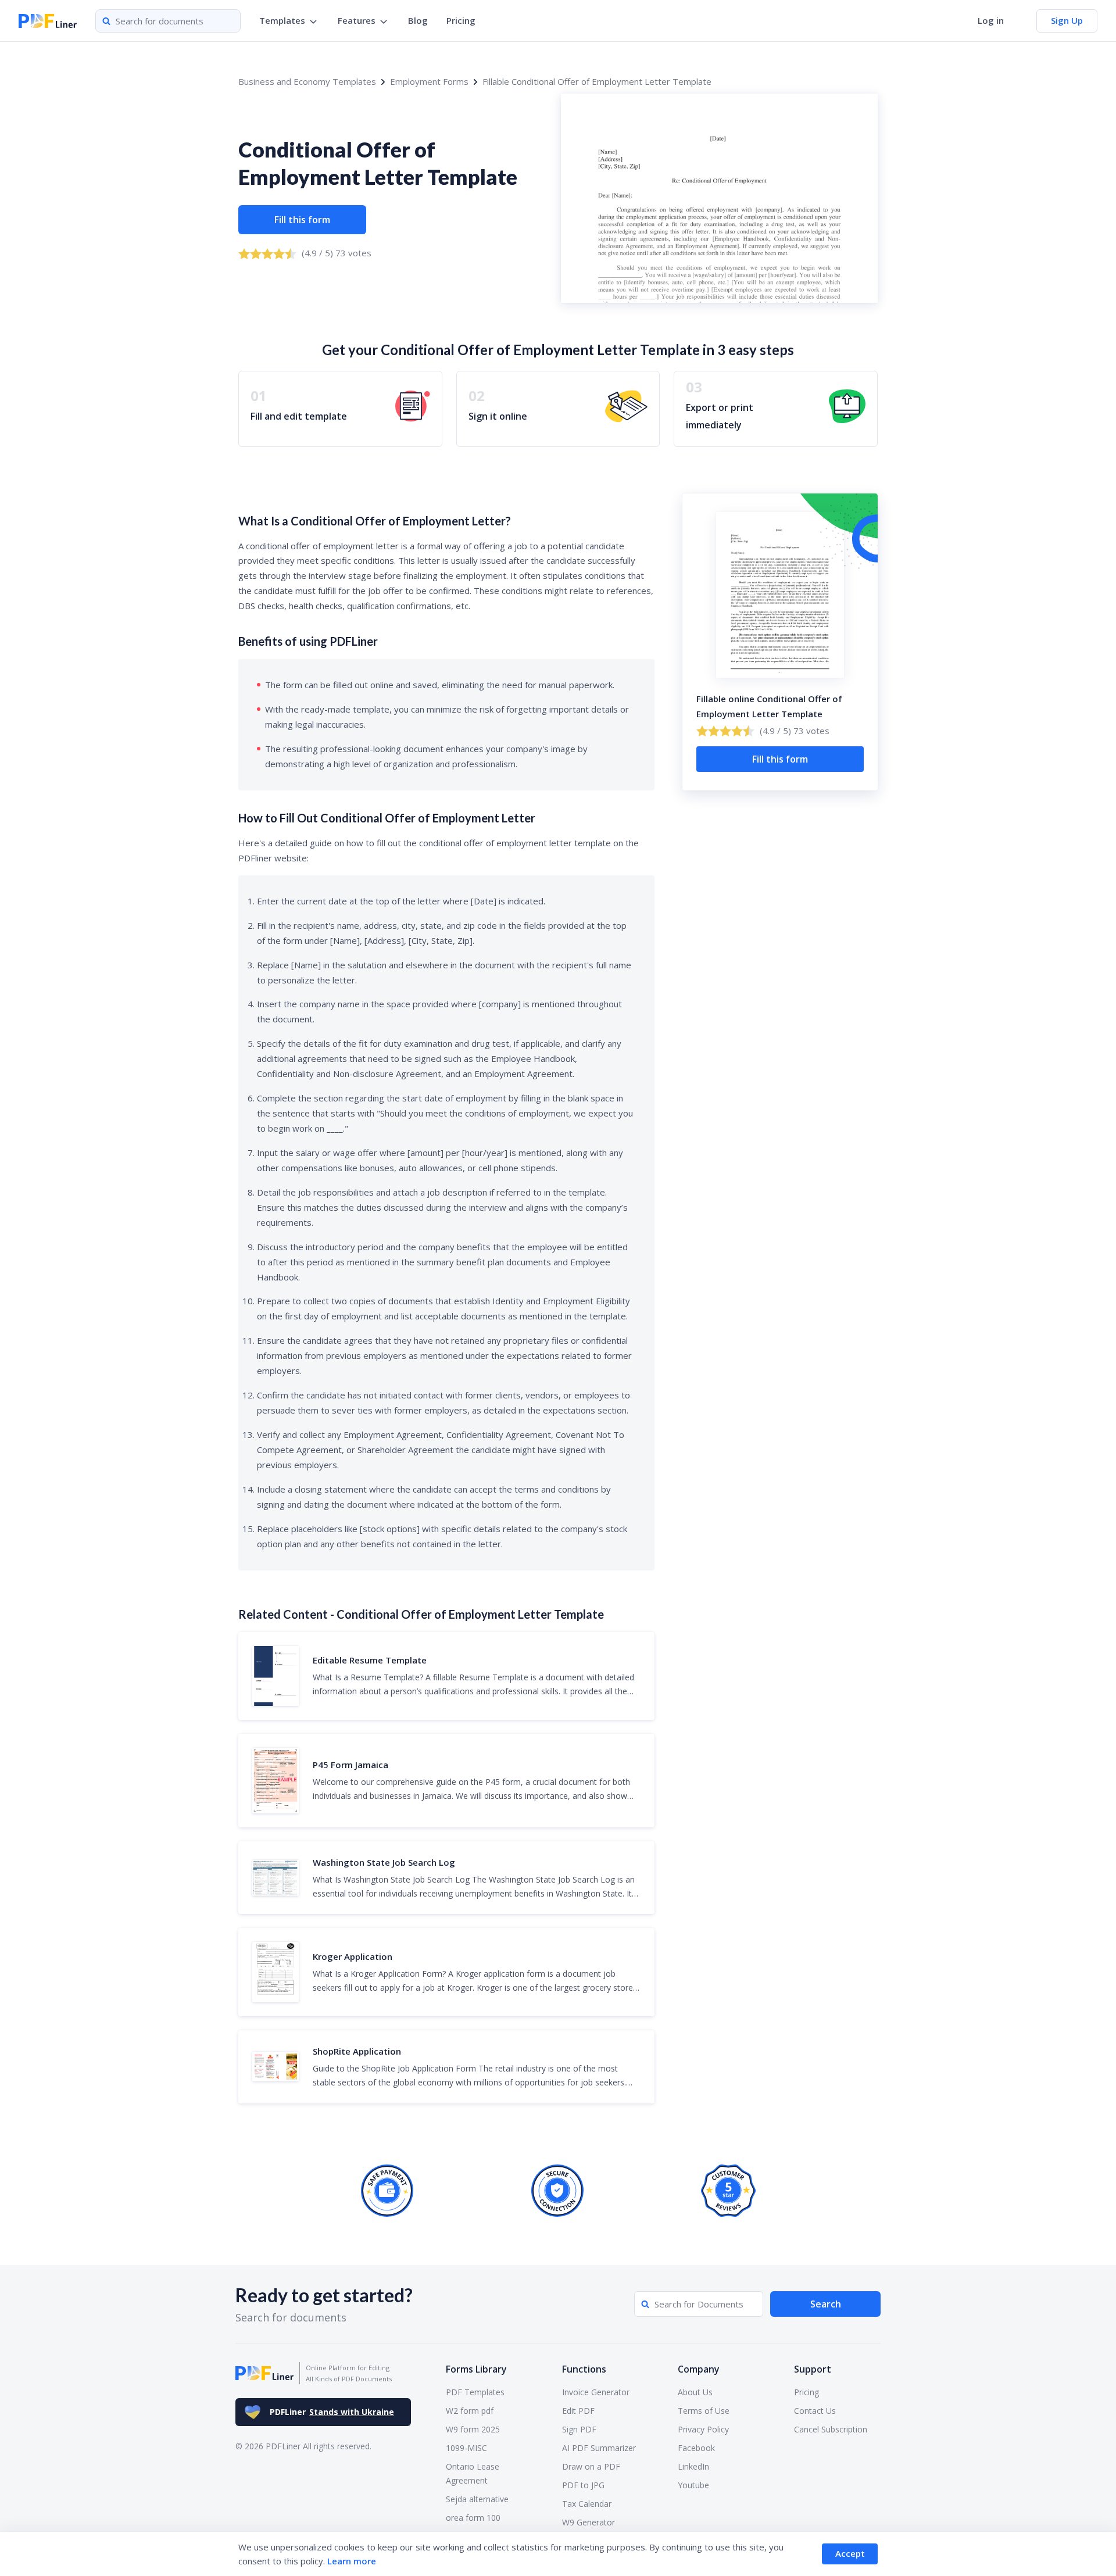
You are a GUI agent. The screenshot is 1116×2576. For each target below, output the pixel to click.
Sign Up (1067, 20)
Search (826, 2304)
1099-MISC (466, 2448)
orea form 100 (473, 2518)
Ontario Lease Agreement (473, 2473)
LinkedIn (693, 2466)
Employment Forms (429, 81)
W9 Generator (589, 2522)
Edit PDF (578, 2411)
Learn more (352, 2561)
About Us (695, 2392)
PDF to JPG (583, 2485)
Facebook (696, 2448)
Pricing (461, 20)
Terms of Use (704, 2411)
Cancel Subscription (831, 2429)
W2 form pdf (470, 2411)
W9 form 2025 (473, 2429)
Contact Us (815, 2411)
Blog (418, 20)
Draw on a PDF (591, 2466)
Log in (991, 20)
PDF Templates (475, 2392)
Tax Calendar (587, 2504)
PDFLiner (332, 2412)
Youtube (693, 2485)
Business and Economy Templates (307, 81)
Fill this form (302, 220)
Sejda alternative (477, 2499)
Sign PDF (579, 2429)
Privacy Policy (703, 2429)
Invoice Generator (596, 2392)
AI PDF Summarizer (599, 2448)
